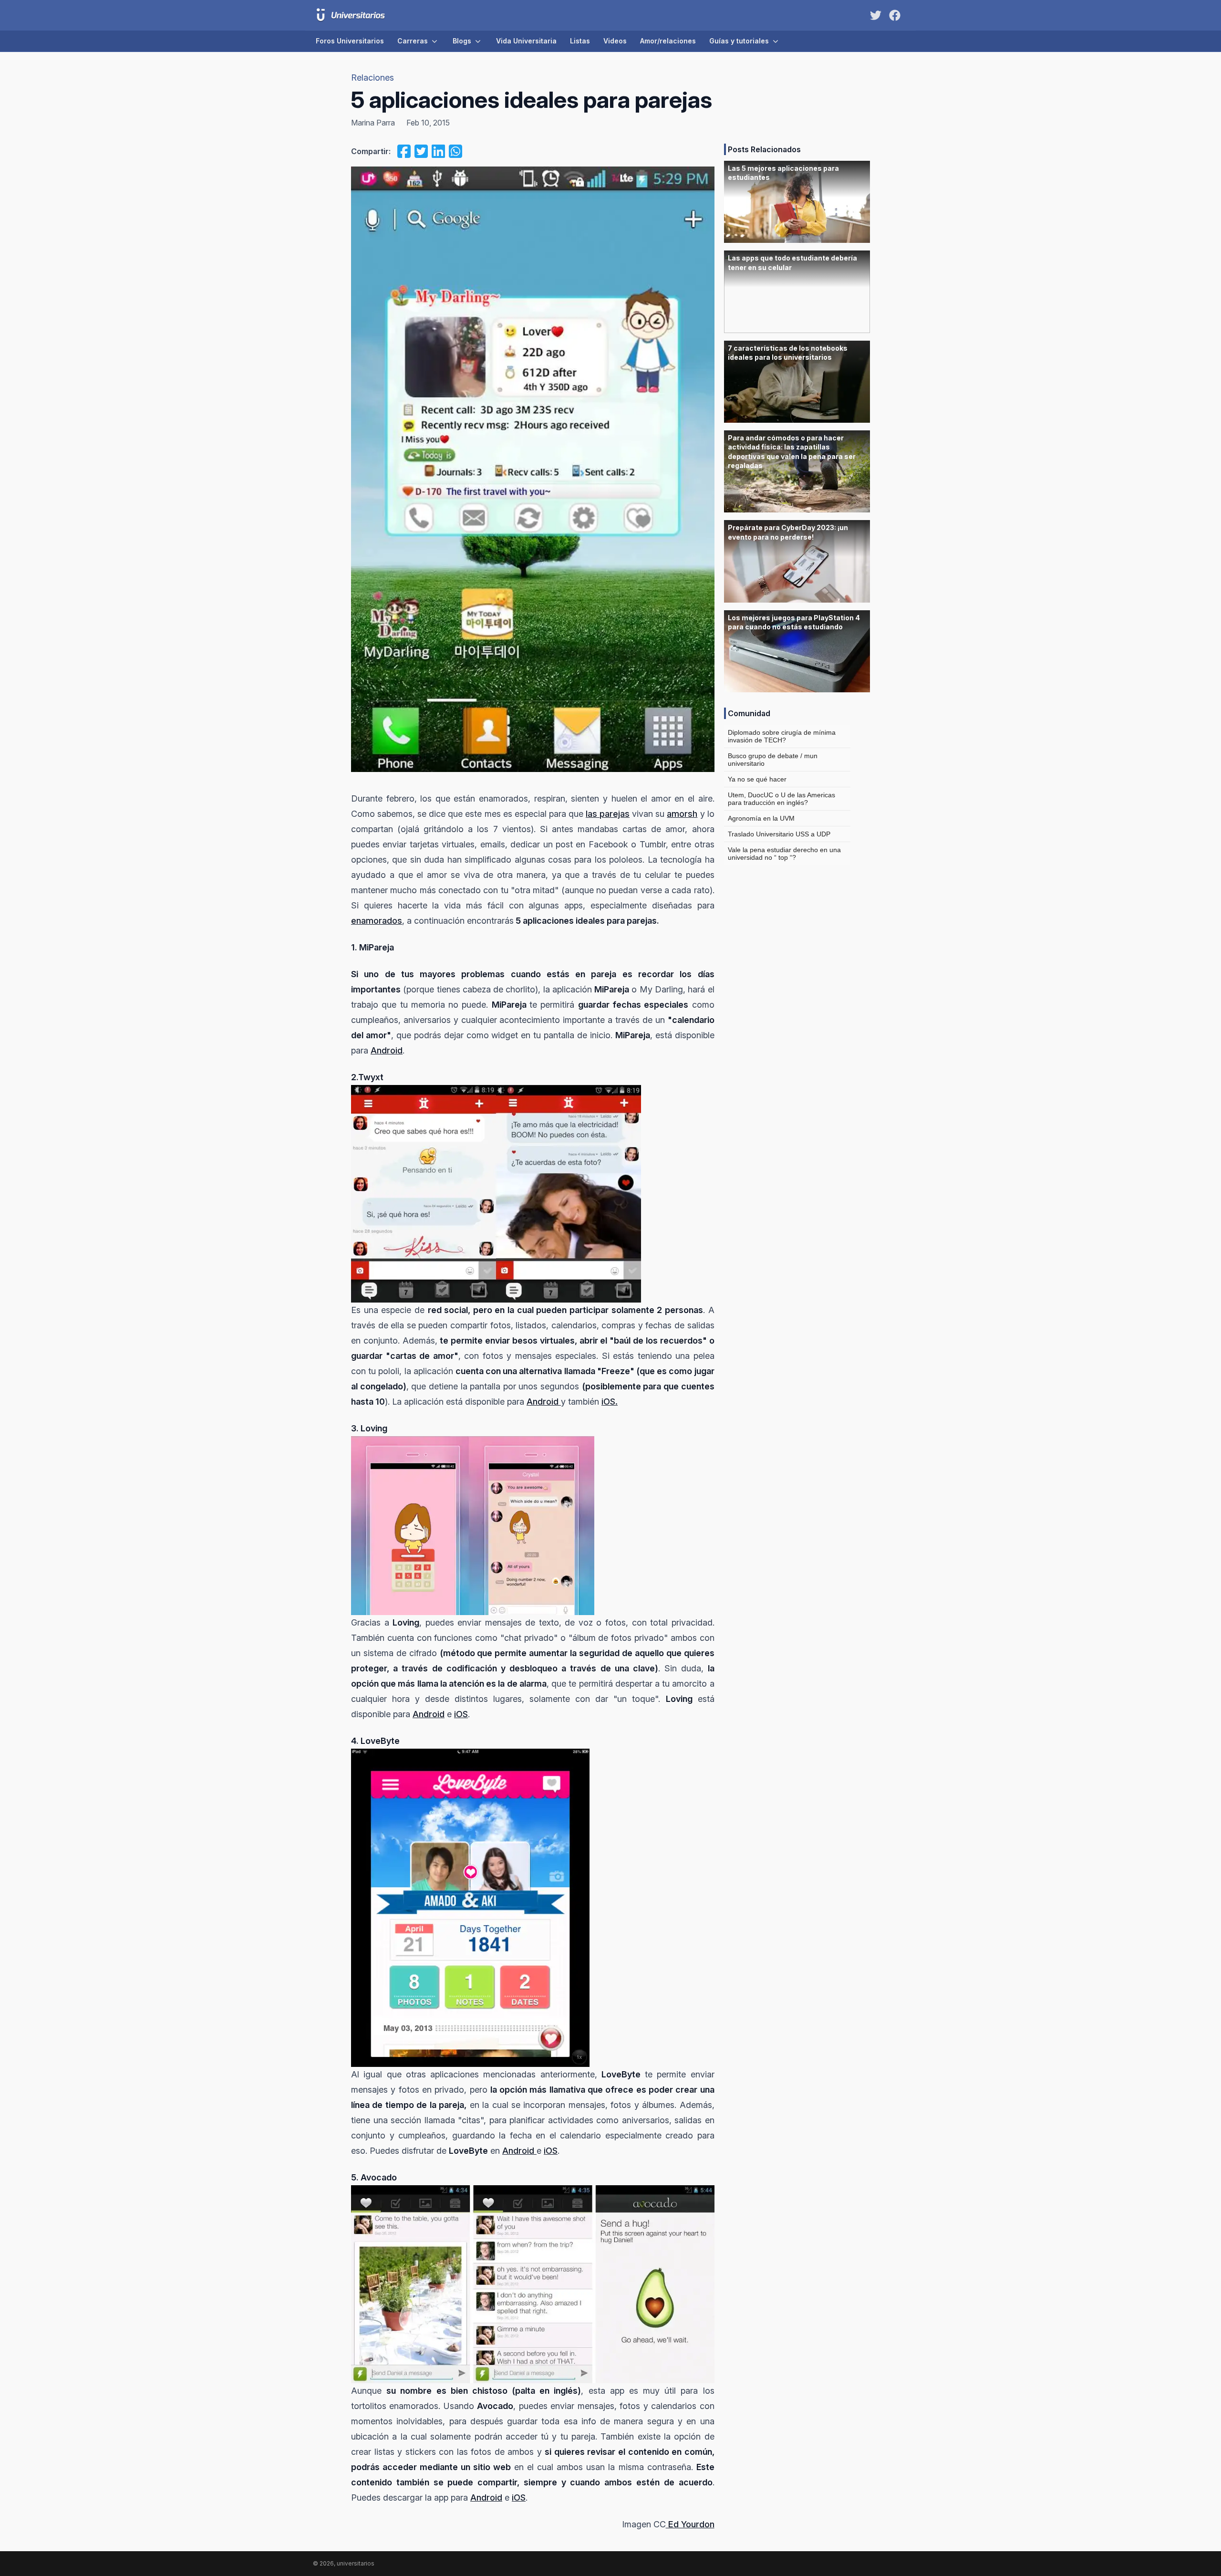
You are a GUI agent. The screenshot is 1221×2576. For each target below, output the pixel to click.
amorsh (682, 814)
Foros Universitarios (350, 41)
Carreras (413, 41)
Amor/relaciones (668, 41)
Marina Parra (373, 123)
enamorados (377, 921)
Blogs (462, 41)
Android (387, 1050)
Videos (615, 41)
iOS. (610, 1402)
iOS (461, 1714)
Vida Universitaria (526, 41)
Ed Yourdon (690, 2524)
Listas (580, 41)
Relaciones (373, 78)
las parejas (608, 814)
